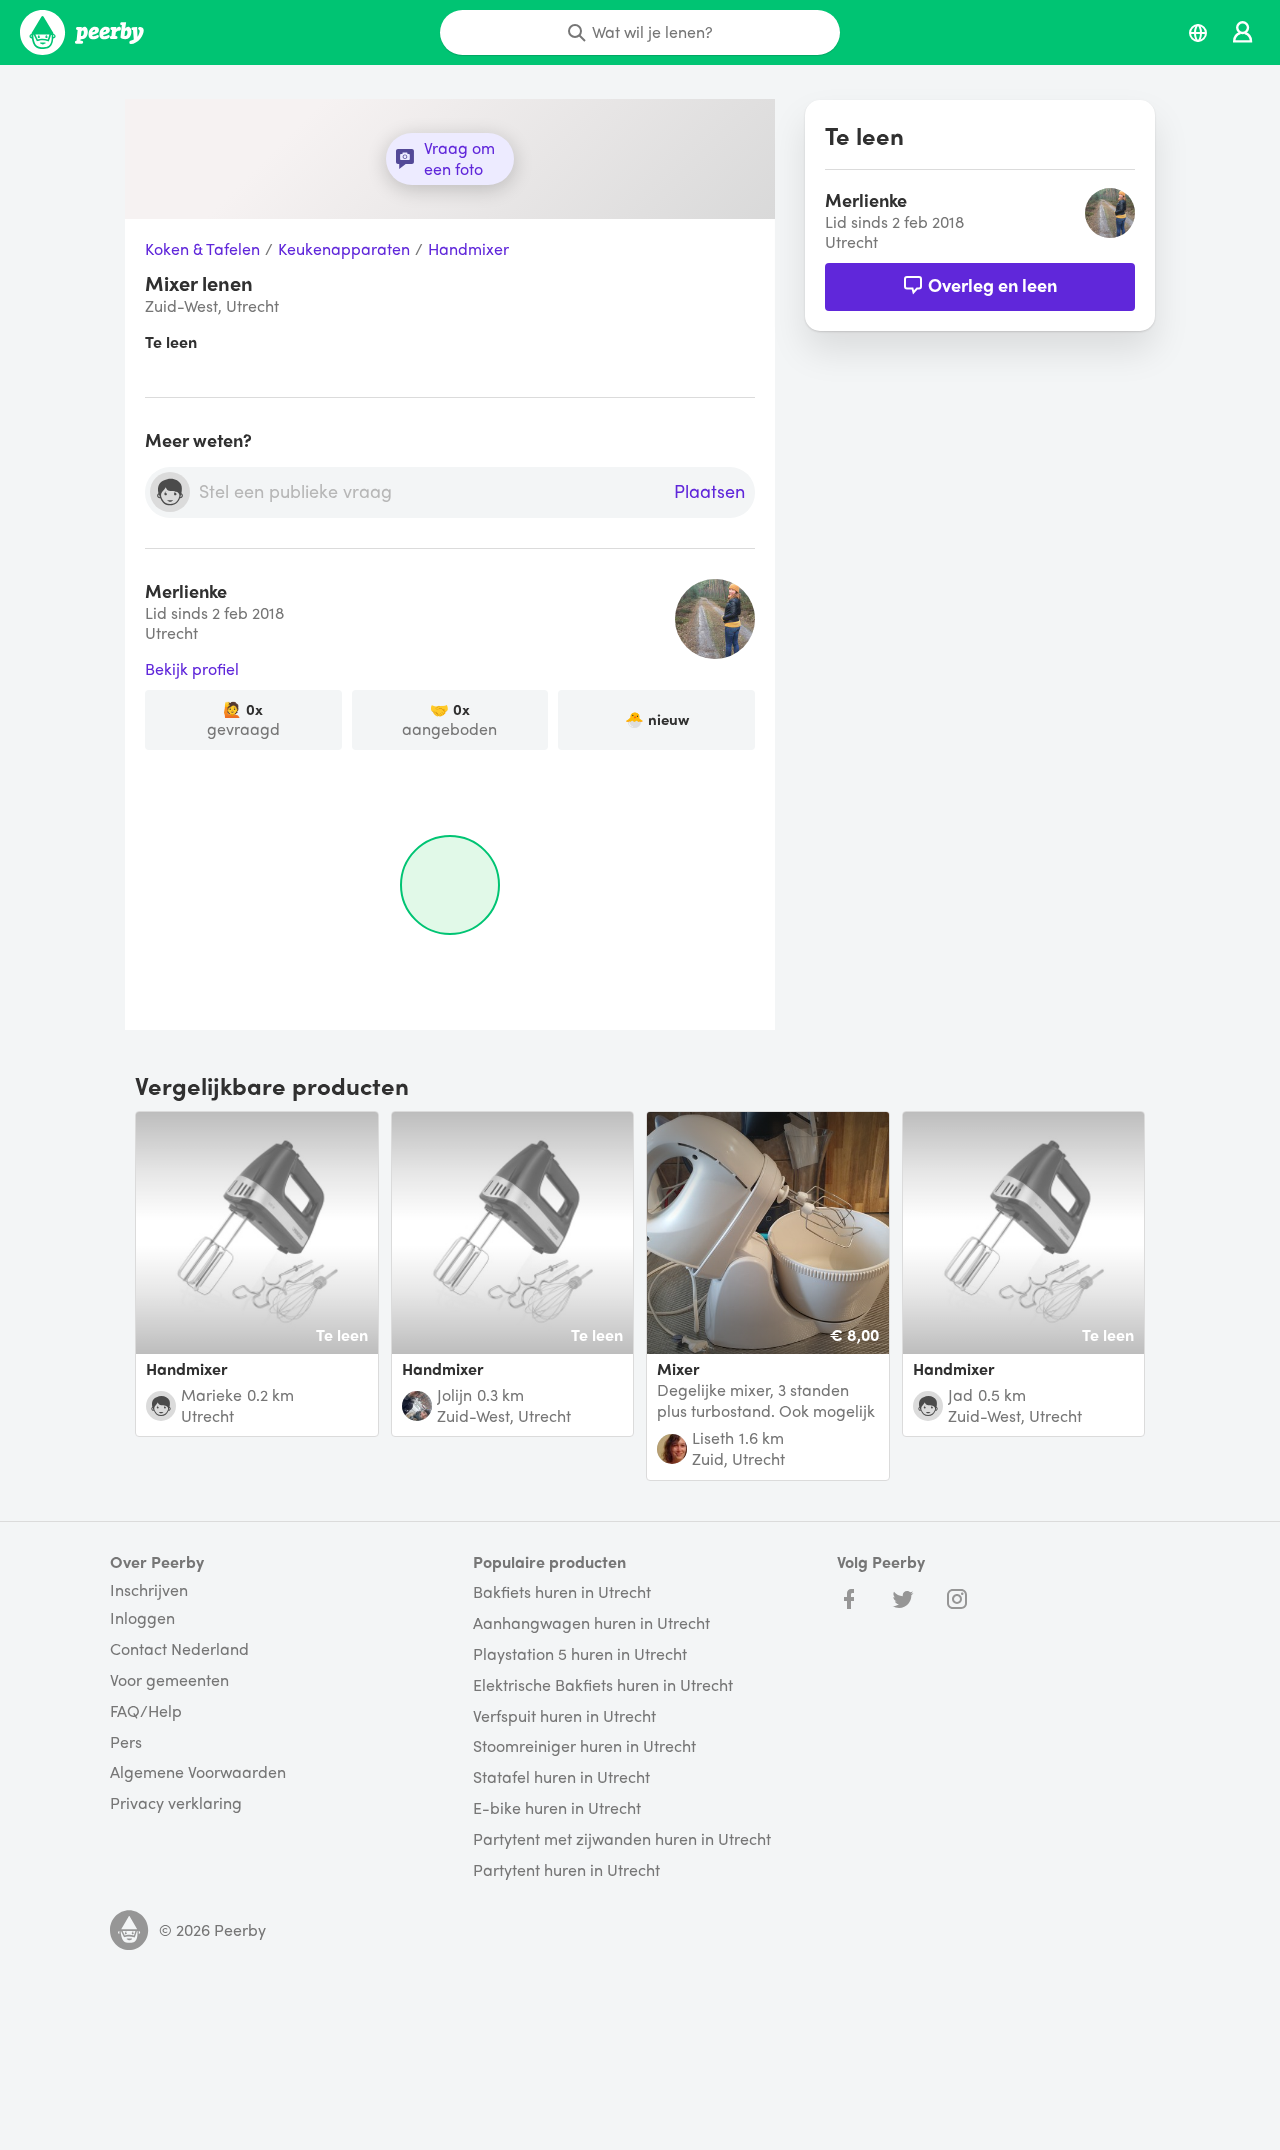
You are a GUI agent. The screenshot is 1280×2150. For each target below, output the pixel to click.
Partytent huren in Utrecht (566, 1870)
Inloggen (142, 1618)
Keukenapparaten (344, 249)
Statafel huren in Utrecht (561, 1777)
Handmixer (468, 249)
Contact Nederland (179, 1649)
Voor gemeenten (169, 1680)
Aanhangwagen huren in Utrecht (591, 1623)
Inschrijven (149, 1590)
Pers (126, 1742)
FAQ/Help (146, 1711)
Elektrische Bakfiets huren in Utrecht (603, 1685)
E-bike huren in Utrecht (557, 1808)
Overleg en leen (992, 284)
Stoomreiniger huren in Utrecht (584, 1746)
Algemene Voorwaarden (198, 1772)
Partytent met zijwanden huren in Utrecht (622, 1839)
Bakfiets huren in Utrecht (562, 1592)
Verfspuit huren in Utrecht (564, 1716)
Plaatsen (709, 492)
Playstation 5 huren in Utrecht (580, 1654)
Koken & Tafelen (202, 249)
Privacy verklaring (176, 1803)
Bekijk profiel (192, 669)
